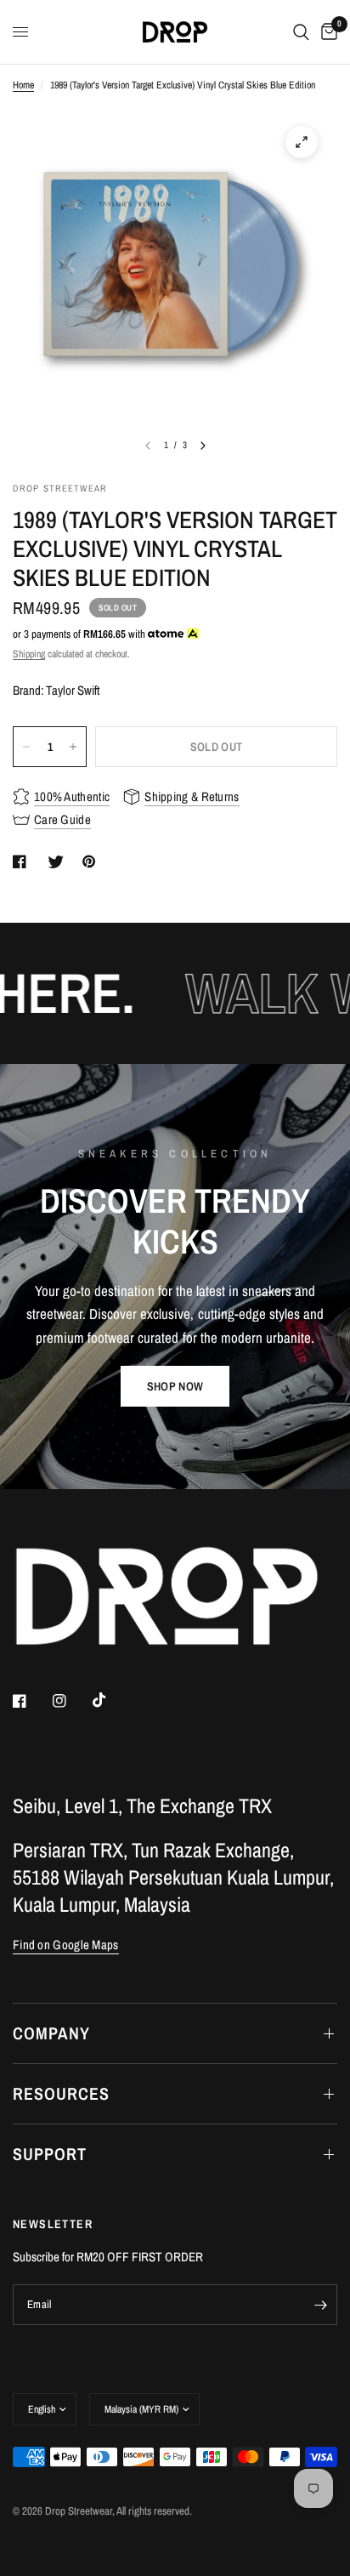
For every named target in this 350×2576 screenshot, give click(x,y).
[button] (175, 1386)
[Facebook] (31, 1701)
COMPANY (51, 2033)
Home (23, 85)
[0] (326, 32)
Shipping (29, 654)
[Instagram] (71, 1701)
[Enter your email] (320, 2305)
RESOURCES (61, 2093)
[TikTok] (111, 1700)
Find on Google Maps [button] (66, 1945)
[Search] (301, 32)
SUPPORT (50, 2154)
